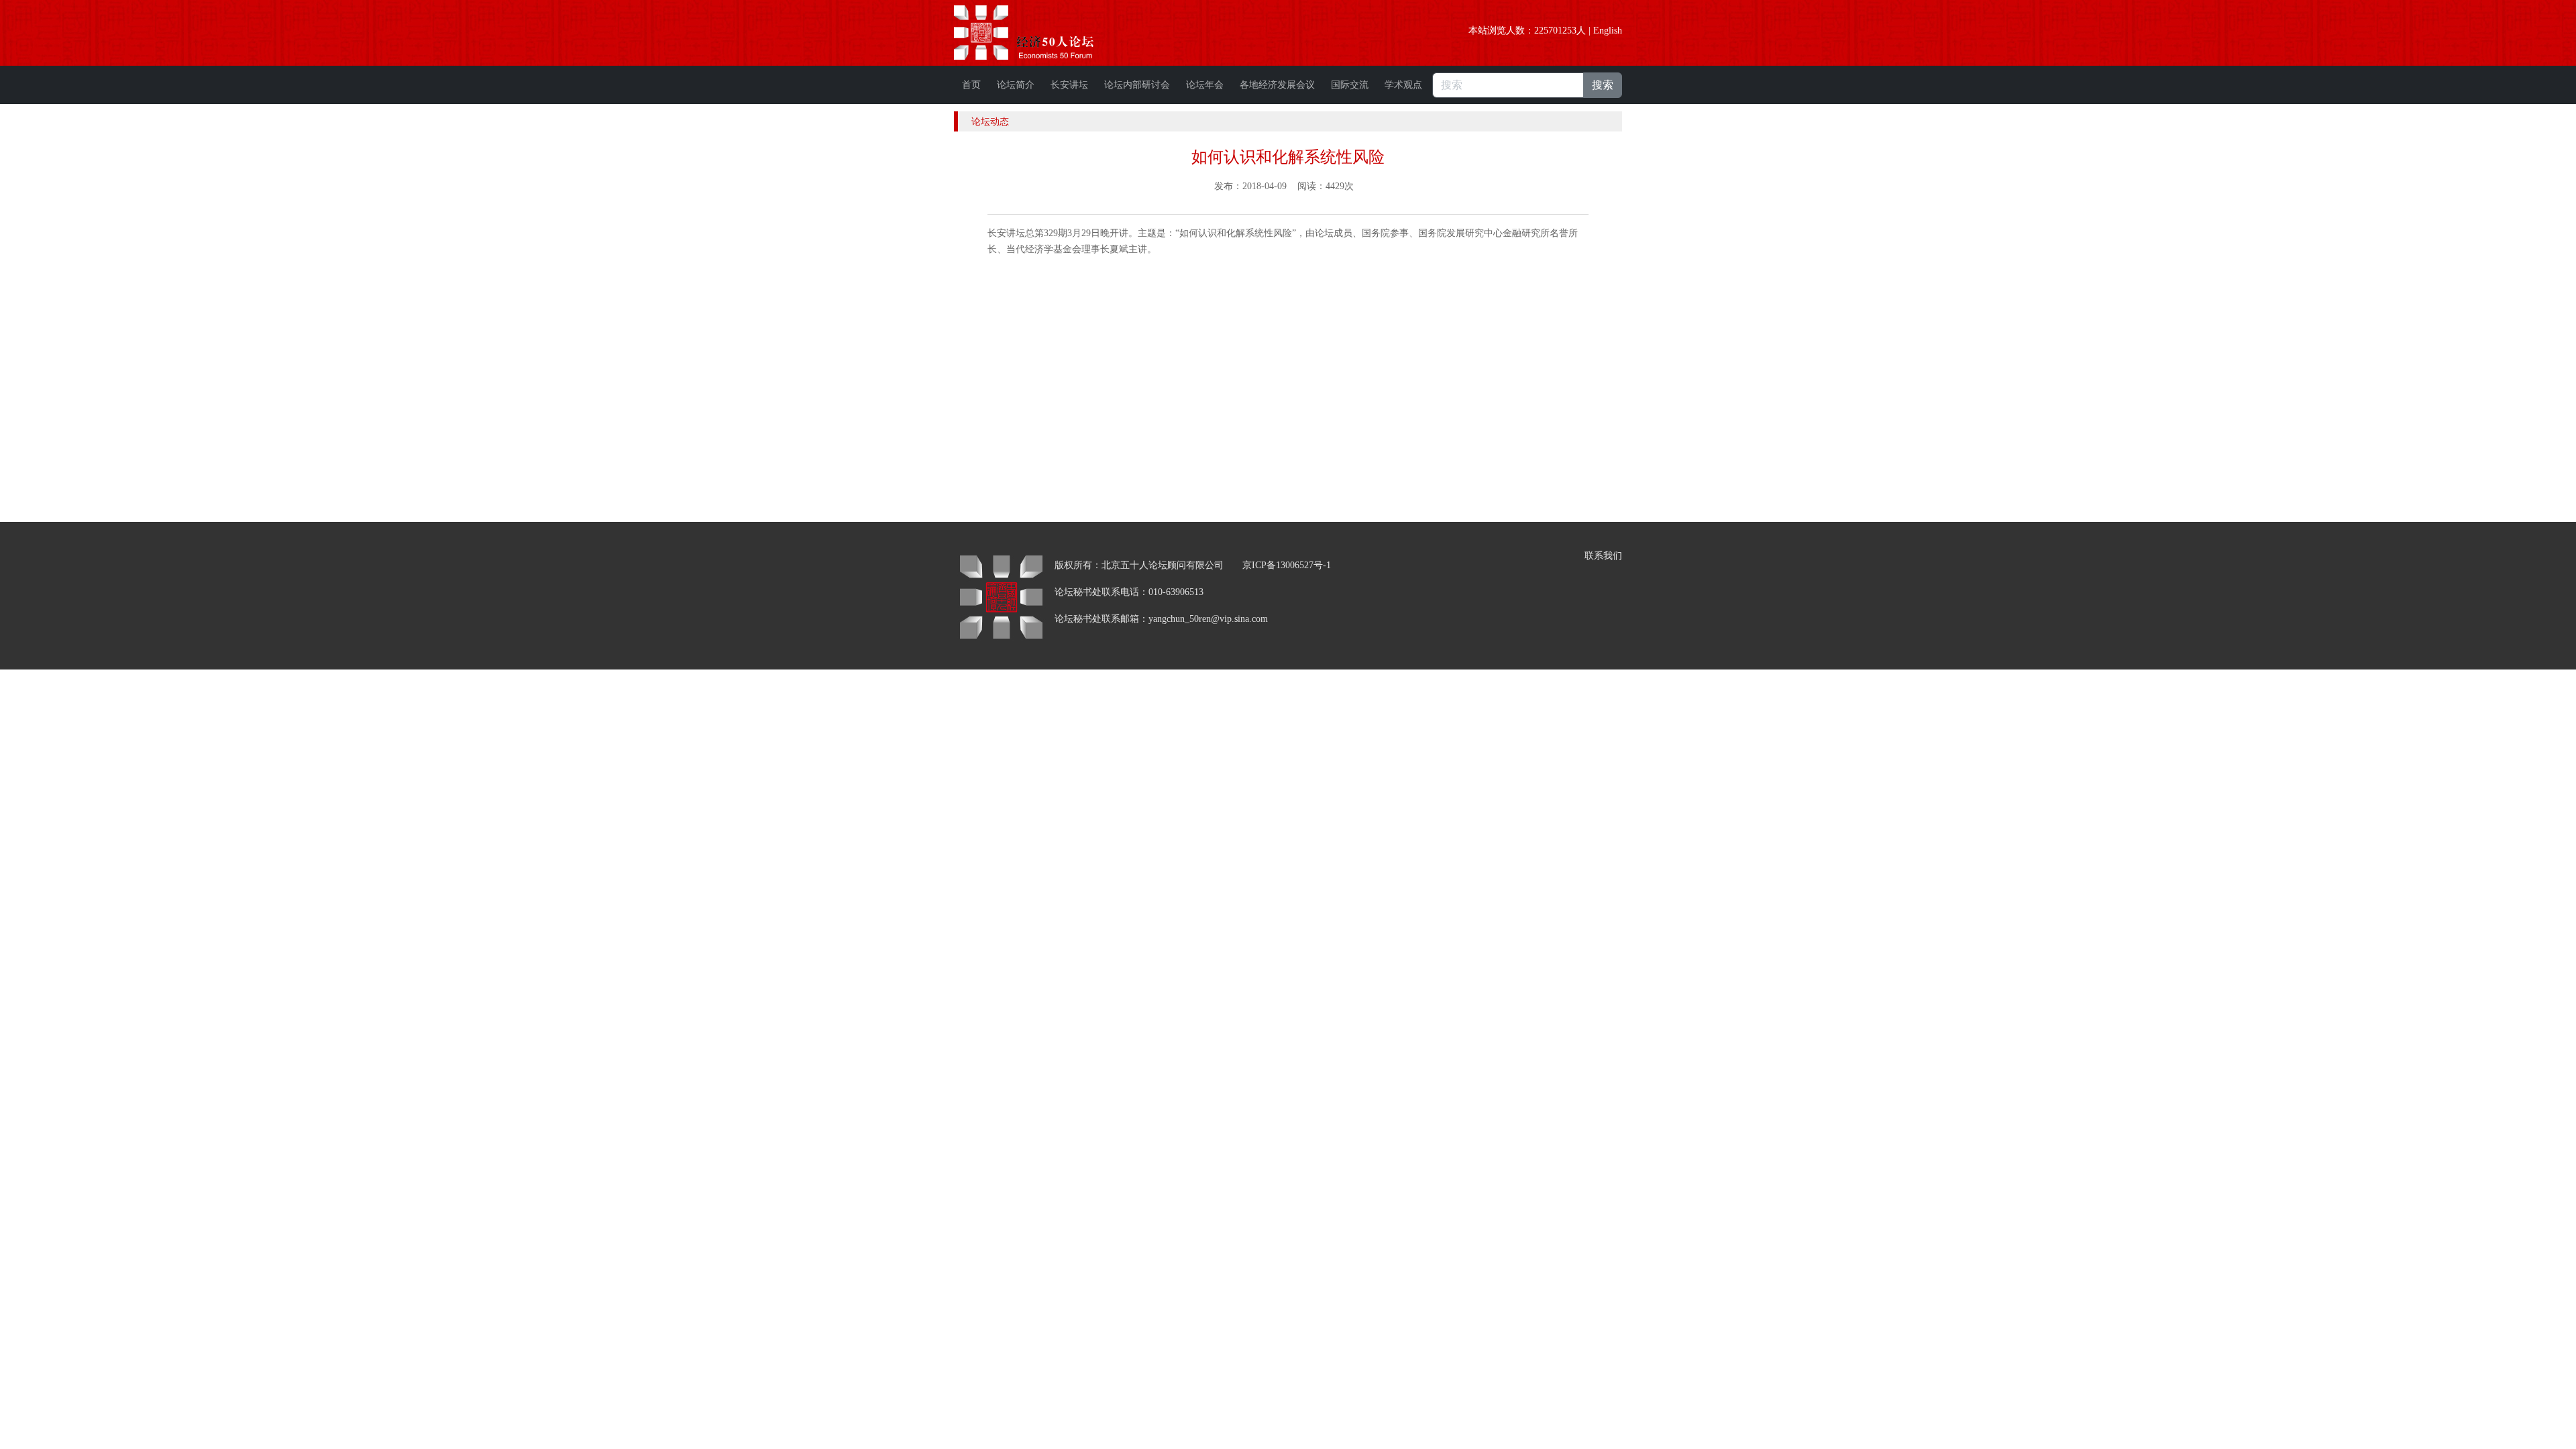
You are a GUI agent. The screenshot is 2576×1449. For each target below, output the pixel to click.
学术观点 (1403, 85)
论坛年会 (1205, 85)
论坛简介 (1016, 85)
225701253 (1555, 31)
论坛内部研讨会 (1137, 85)
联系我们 (1603, 556)
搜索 (1603, 85)
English (1608, 31)
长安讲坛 (1069, 85)
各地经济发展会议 (1277, 85)
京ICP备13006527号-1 (1287, 565)
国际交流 (1350, 85)
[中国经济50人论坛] (1039, 33)
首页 (971, 85)
